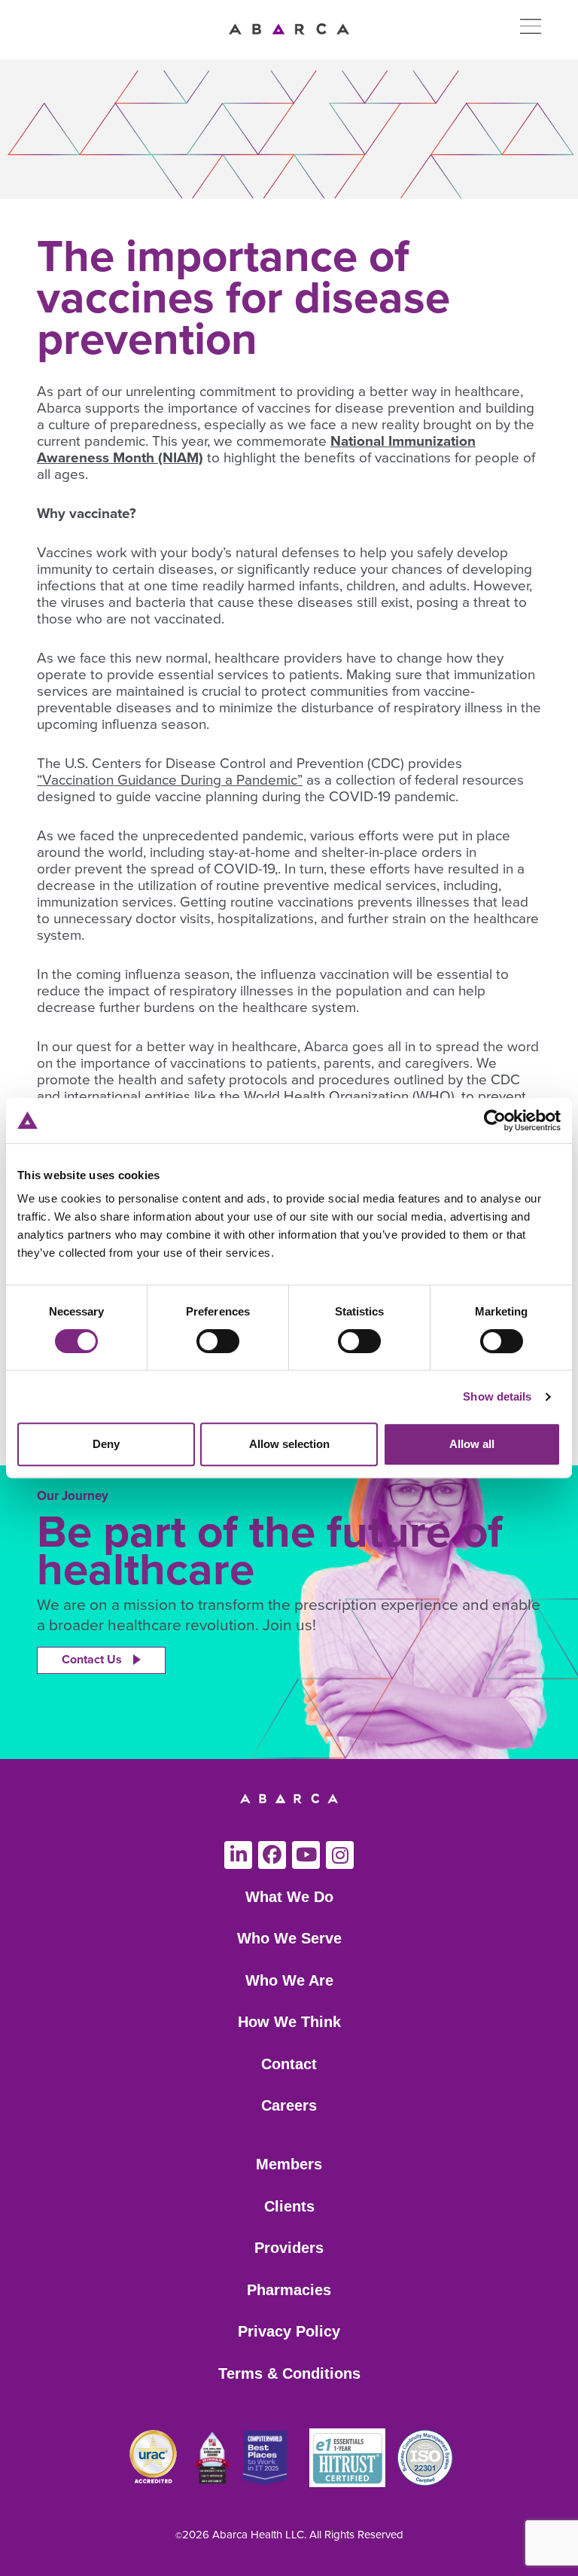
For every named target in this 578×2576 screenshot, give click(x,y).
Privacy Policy (289, 2331)
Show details (497, 1396)
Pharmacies (289, 2290)
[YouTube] (306, 1855)
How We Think (289, 2022)
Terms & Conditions (289, 2373)
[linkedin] (238, 1855)
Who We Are (289, 1980)
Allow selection (289, 1444)
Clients (289, 2206)
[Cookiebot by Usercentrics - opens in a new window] (495, 1120)
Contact (289, 2064)
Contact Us (92, 1660)
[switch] (218, 1341)
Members (289, 2164)
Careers (289, 2105)
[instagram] (340, 1855)
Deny (106, 1444)
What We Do (289, 1897)
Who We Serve (289, 1938)
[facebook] (272, 1855)
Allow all (472, 1444)
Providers (289, 2248)
